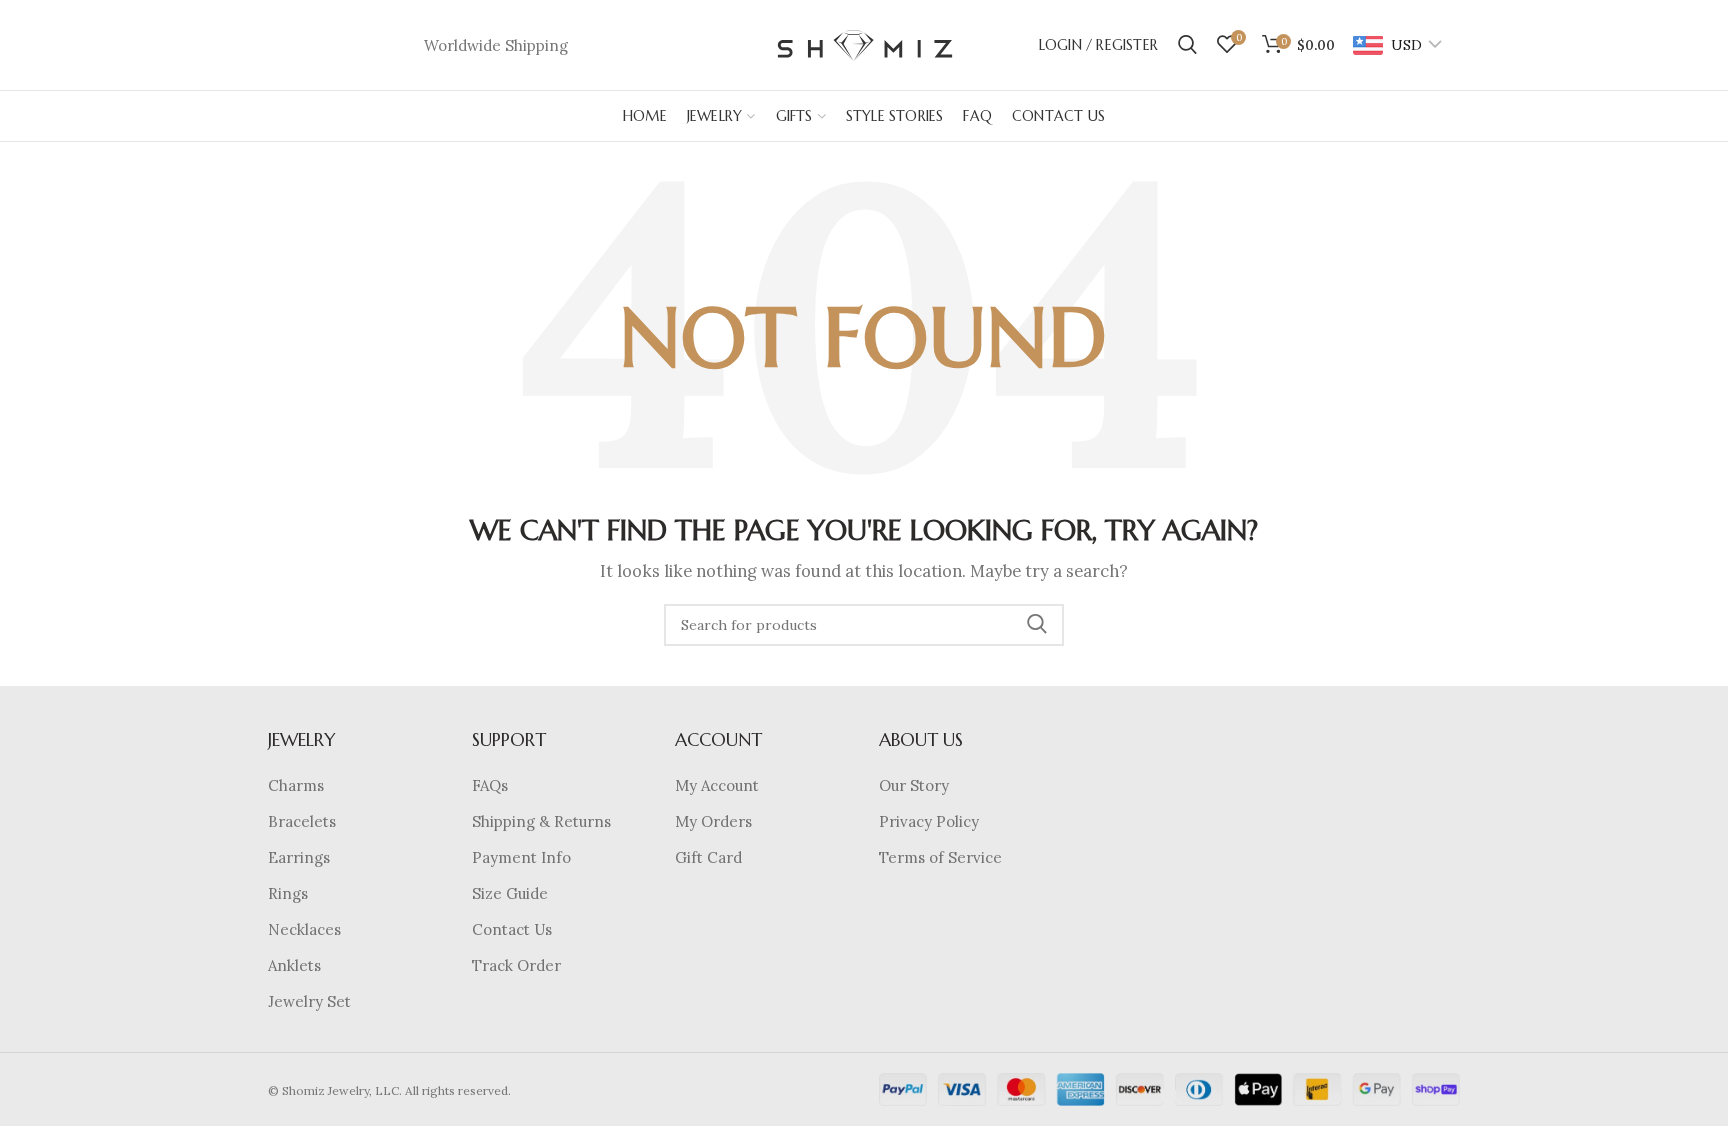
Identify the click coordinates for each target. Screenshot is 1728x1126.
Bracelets (302, 821)
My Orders (713, 821)
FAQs (490, 785)
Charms (296, 785)
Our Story (914, 785)
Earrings (299, 857)
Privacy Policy (929, 821)
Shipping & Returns (541, 821)
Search (1037, 625)
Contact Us (512, 929)
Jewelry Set (309, 1001)
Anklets (294, 965)
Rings (288, 893)
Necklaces (304, 929)
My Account (717, 785)
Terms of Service (940, 857)
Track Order (516, 965)
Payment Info (521, 857)
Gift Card (708, 857)
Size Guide (510, 893)
